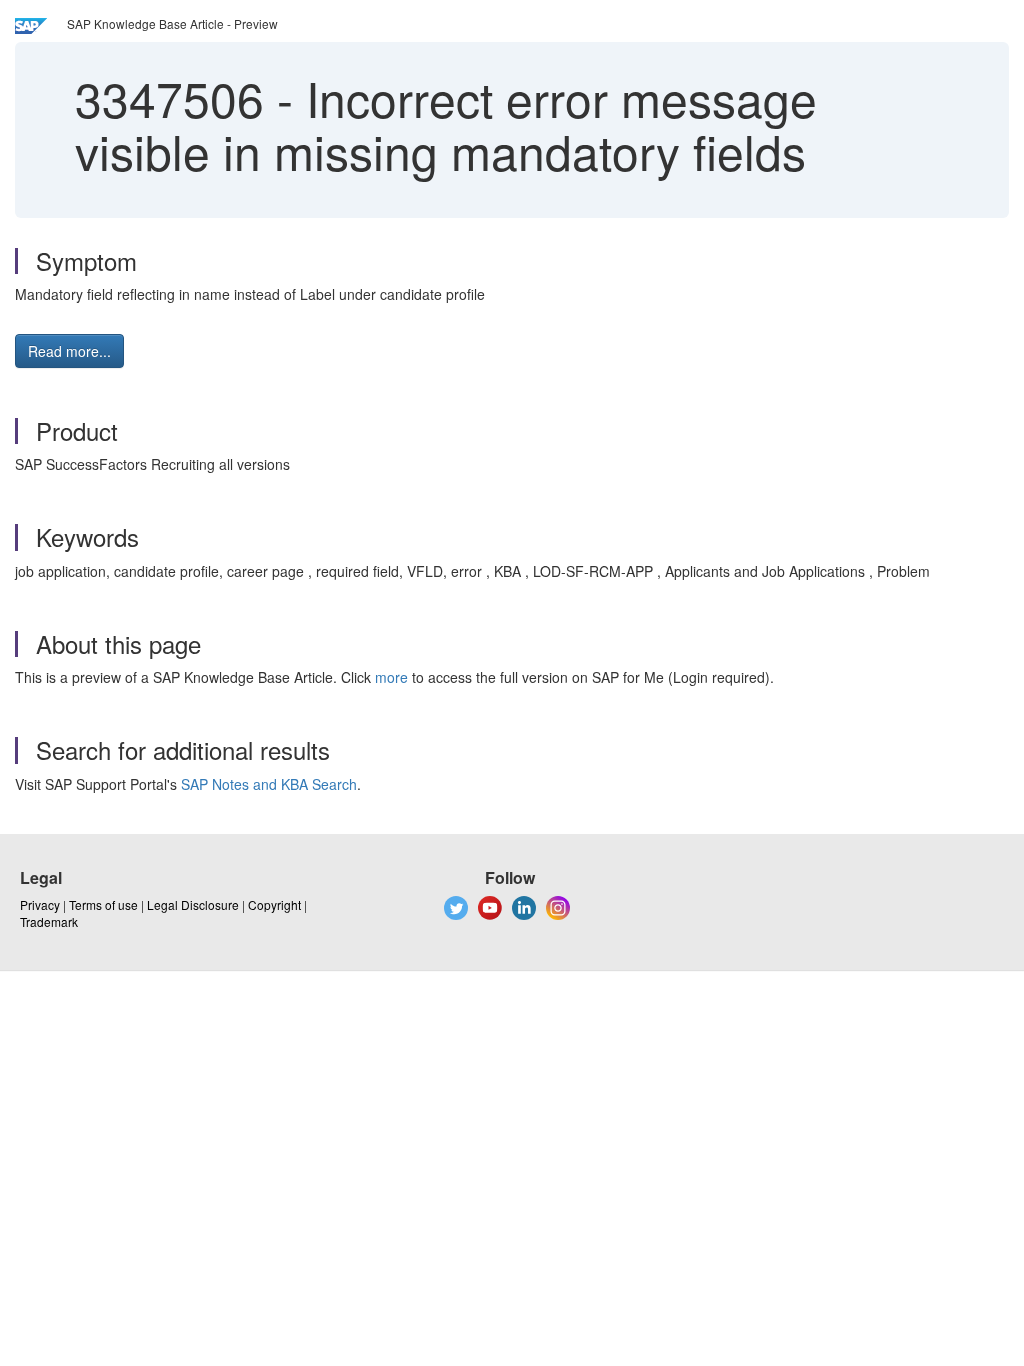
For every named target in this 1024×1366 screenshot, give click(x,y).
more (391, 677)
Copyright (274, 904)
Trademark (49, 921)
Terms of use (103, 904)
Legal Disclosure (193, 904)
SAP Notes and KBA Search (269, 784)
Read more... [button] (69, 351)
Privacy (40, 904)
